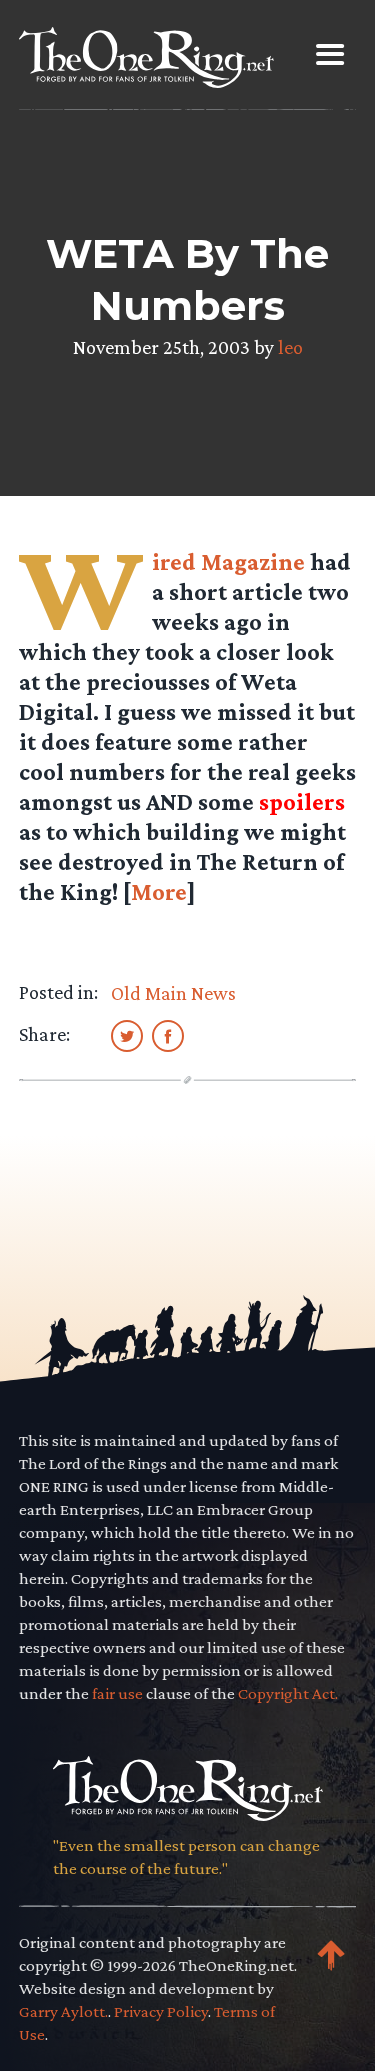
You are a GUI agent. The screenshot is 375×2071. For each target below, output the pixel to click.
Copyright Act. (288, 1693)
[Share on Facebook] (168, 1035)
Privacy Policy (161, 2011)
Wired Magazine (228, 561)
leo (290, 347)
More (159, 891)
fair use (117, 1693)
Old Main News (173, 993)
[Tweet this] (127, 1035)
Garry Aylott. (63, 2011)
